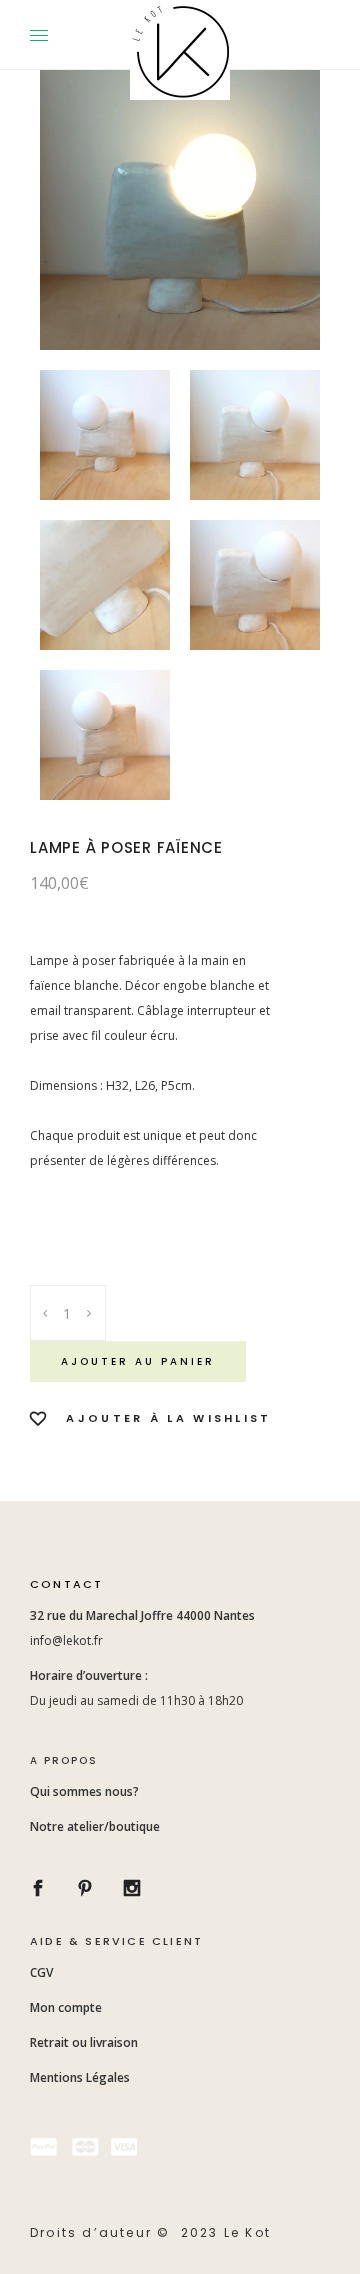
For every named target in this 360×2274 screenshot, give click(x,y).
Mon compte (66, 2007)
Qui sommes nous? (84, 1791)
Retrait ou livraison (84, 2042)
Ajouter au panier (138, 1361)
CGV (43, 1972)
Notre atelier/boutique (95, 1826)
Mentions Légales (80, 2077)
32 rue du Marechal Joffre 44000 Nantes (144, 1615)
